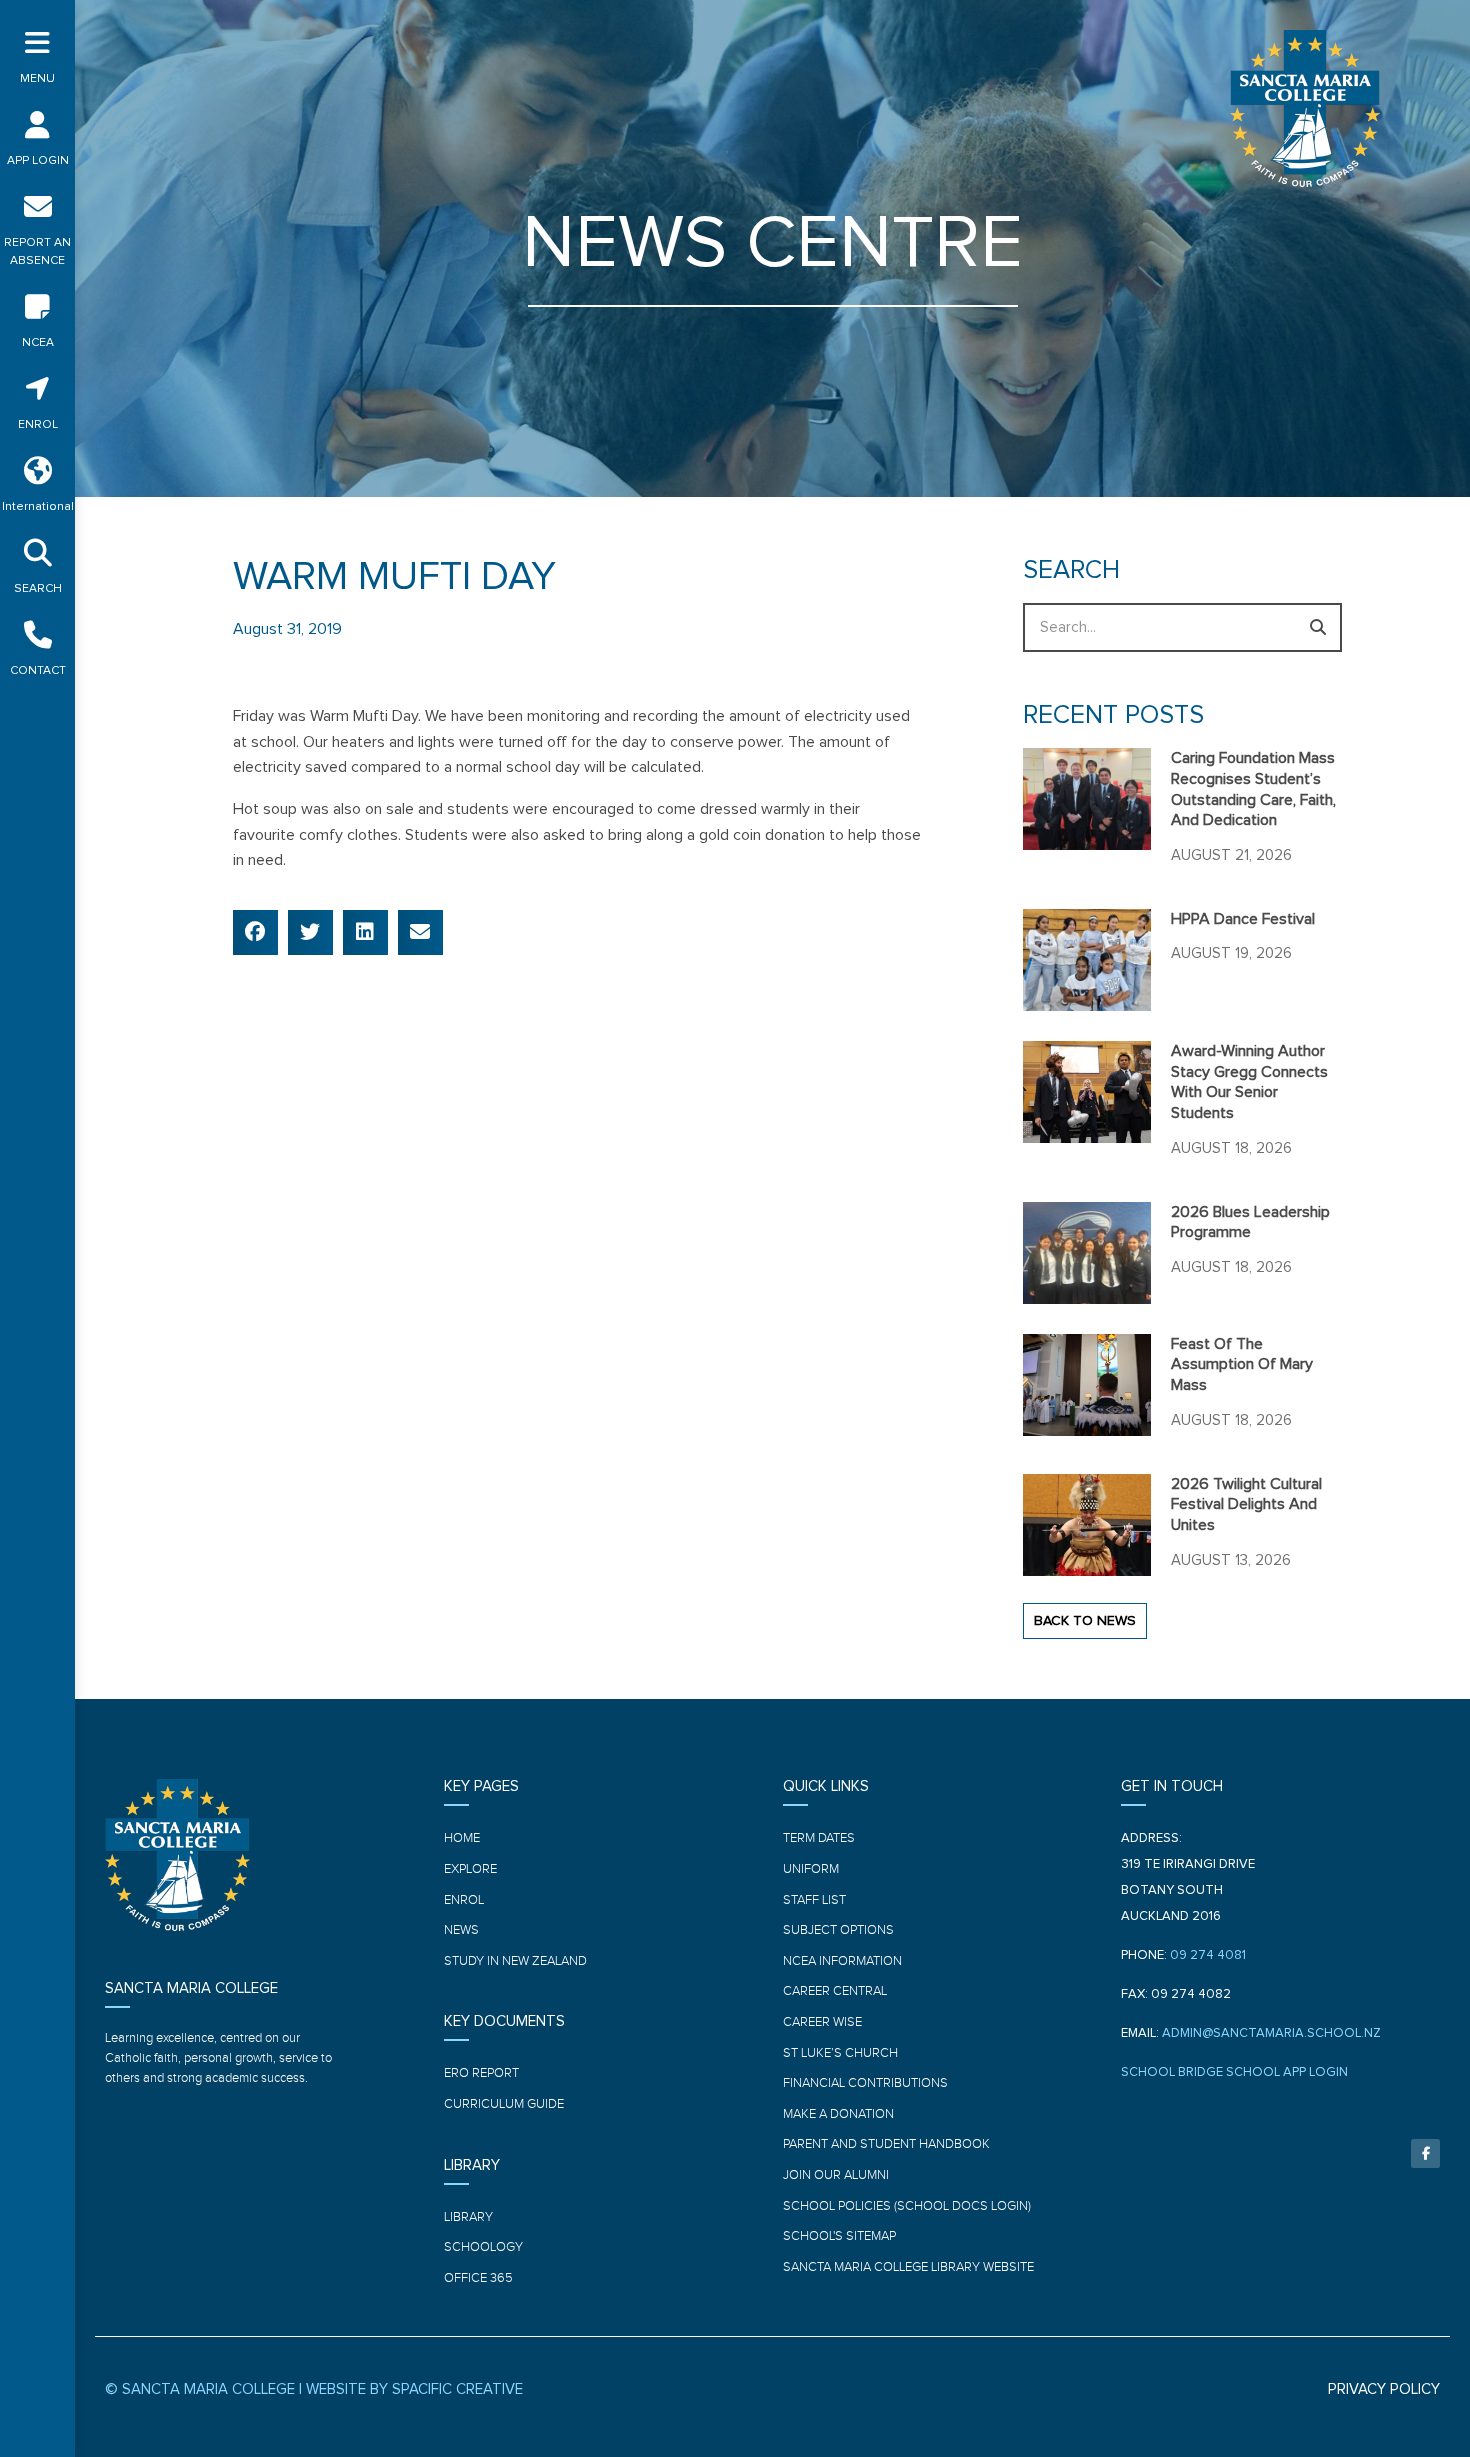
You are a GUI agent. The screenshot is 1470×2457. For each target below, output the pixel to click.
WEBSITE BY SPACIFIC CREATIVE (414, 2389)
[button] (255, 932)
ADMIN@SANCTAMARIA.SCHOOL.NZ (1271, 2033)
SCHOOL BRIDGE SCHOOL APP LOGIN (1234, 2072)
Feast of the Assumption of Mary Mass (1242, 1365)
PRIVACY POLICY (1384, 2389)
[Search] (1317, 627)
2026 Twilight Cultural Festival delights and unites (1246, 1505)
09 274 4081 (1208, 1955)
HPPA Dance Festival (1243, 919)
